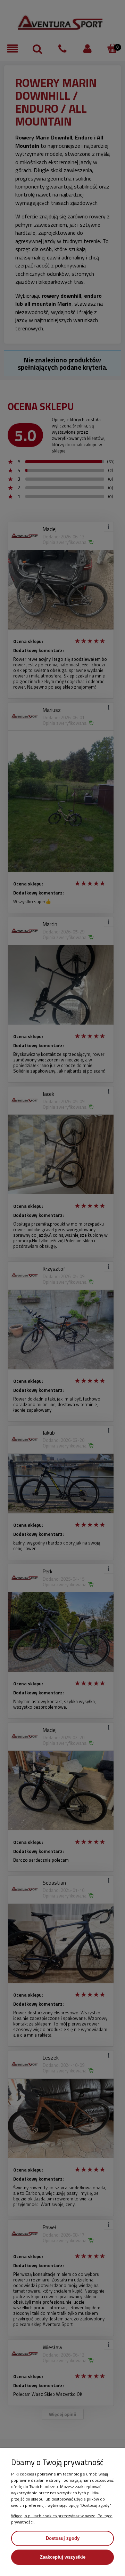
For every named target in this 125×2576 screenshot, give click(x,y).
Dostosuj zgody (63, 2538)
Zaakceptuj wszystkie (63, 2557)
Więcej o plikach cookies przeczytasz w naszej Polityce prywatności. (62, 2519)
